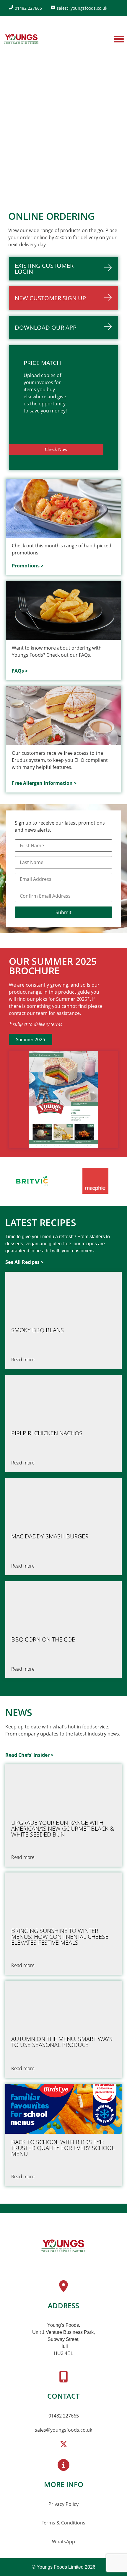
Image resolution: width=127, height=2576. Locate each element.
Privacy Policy (63, 2504)
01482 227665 (64, 2416)
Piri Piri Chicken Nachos (47, 1433)
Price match (42, 363)
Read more (23, 1360)
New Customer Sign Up (50, 298)
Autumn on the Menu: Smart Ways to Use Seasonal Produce (62, 2042)
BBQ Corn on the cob (43, 1639)
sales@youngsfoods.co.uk (63, 2430)
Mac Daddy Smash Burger (50, 1536)
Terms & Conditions (63, 2523)
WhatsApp (63, 2542)
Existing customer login (44, 269)
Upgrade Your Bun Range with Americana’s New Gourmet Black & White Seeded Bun (63, 1829)
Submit (63, 912)
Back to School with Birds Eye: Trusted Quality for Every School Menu (63, 2148)
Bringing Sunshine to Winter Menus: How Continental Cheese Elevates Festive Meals (60, 1937)
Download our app (46, 327)
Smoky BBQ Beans (38, 1330)
